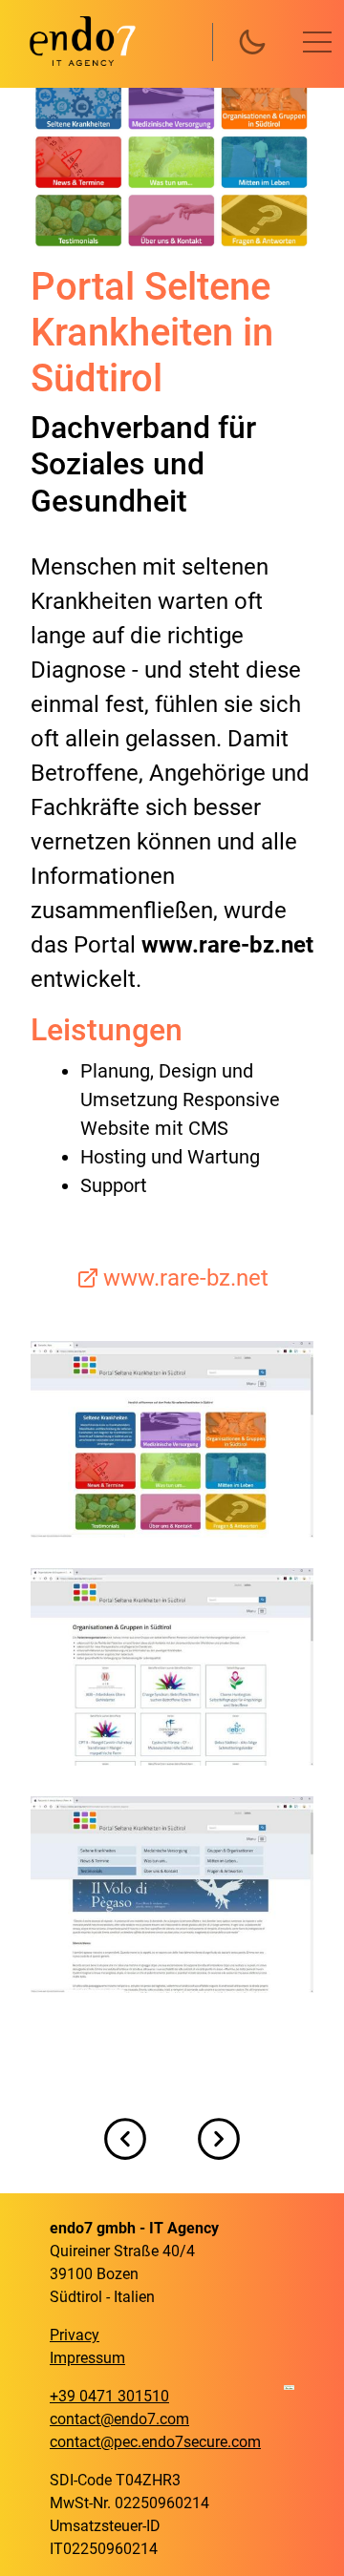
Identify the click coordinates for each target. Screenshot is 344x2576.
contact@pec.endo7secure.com (155, 2442)
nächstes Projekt (219, 2139)
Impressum (87, 2358)
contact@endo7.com (119, 2419)
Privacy (75, 2335)
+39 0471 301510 (109, 2396)
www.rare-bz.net (186, 1278)
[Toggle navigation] (317, 42)
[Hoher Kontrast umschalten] (252, 42)
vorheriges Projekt (125, 2139)
